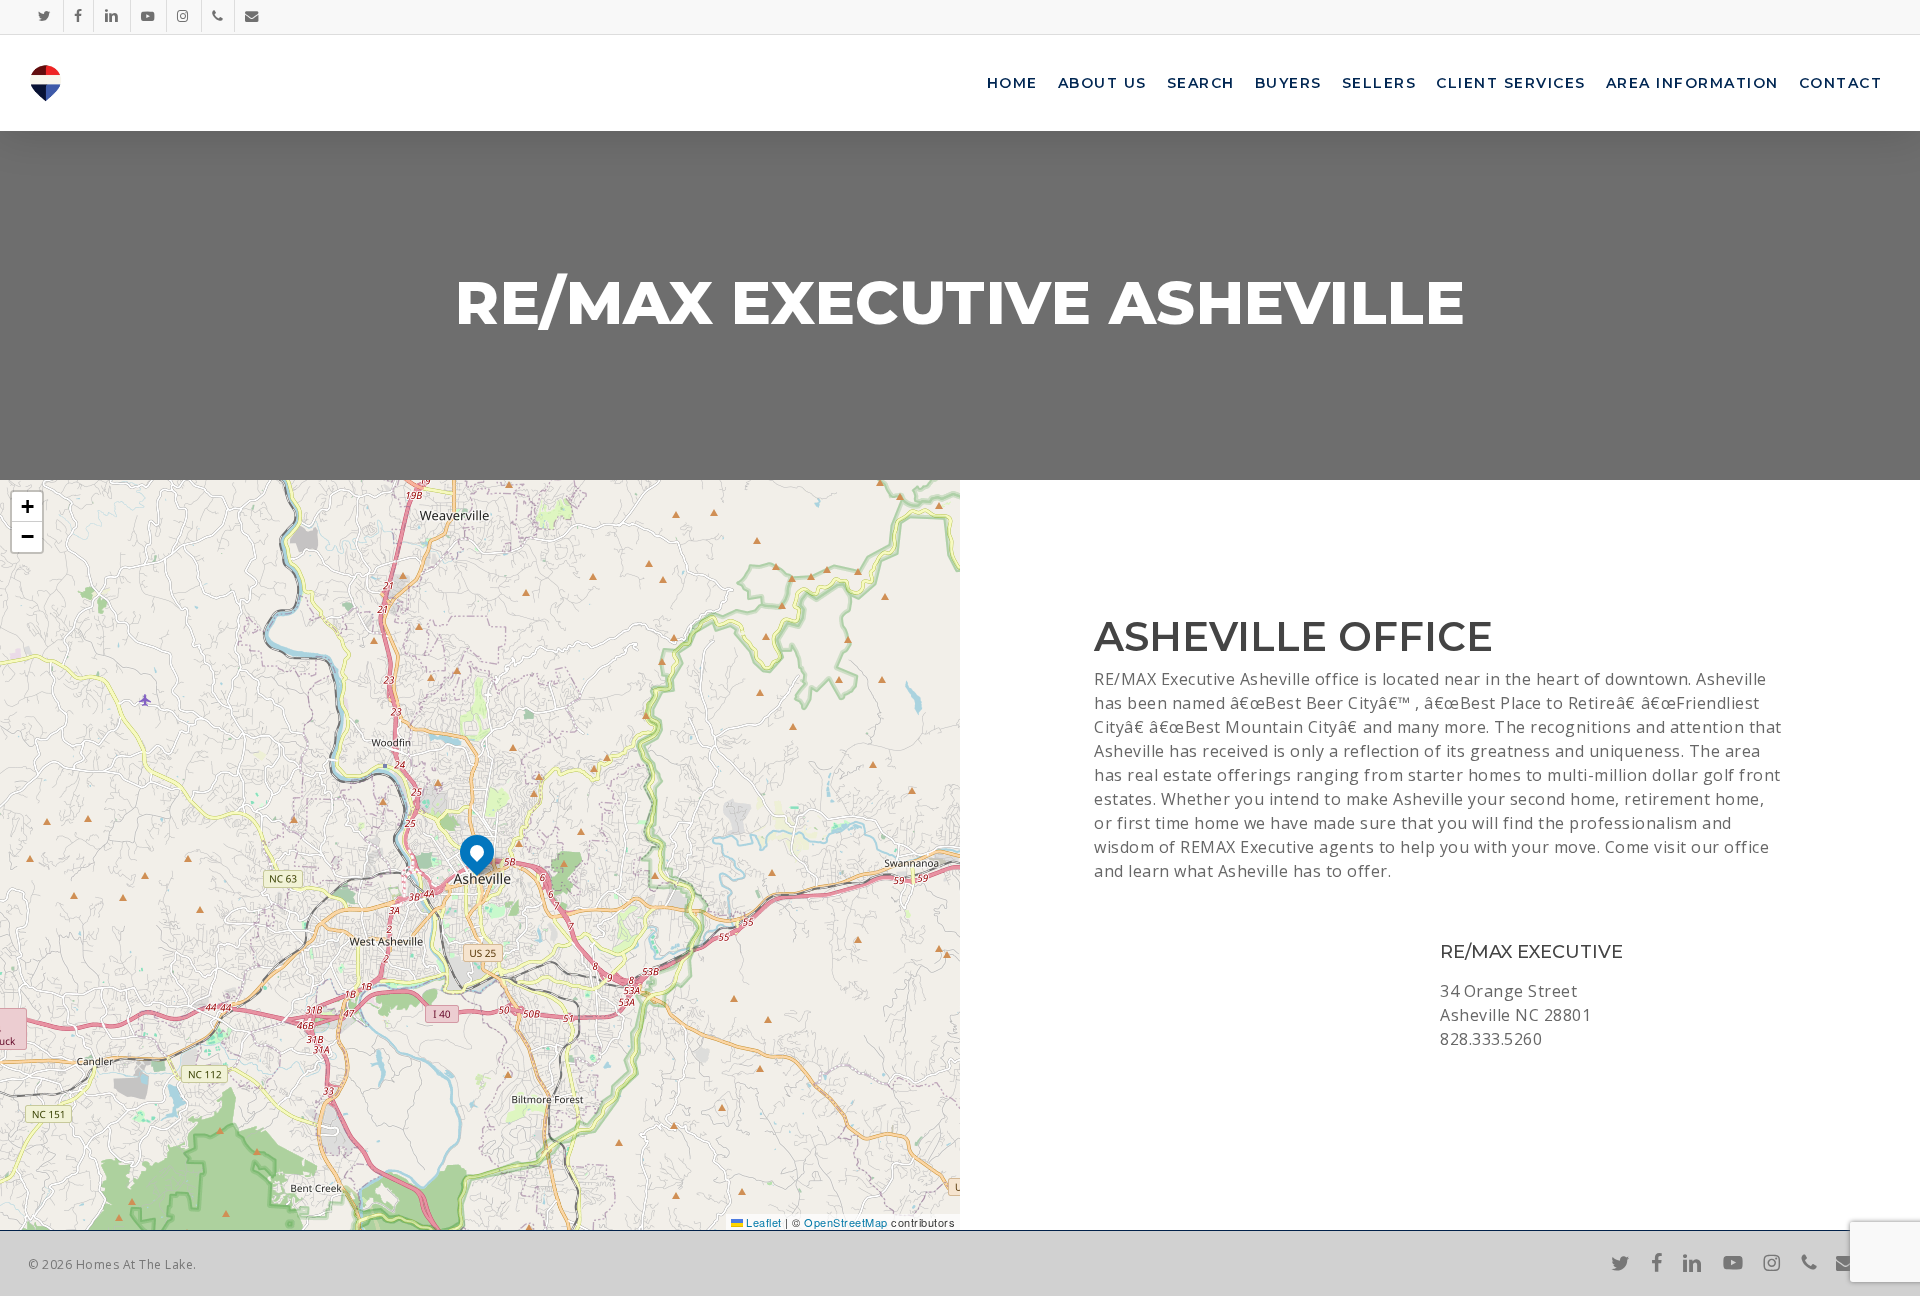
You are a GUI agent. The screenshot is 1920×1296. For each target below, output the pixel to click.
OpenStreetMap (846, 1222)
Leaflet (762, 1222)
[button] (477, 852)
